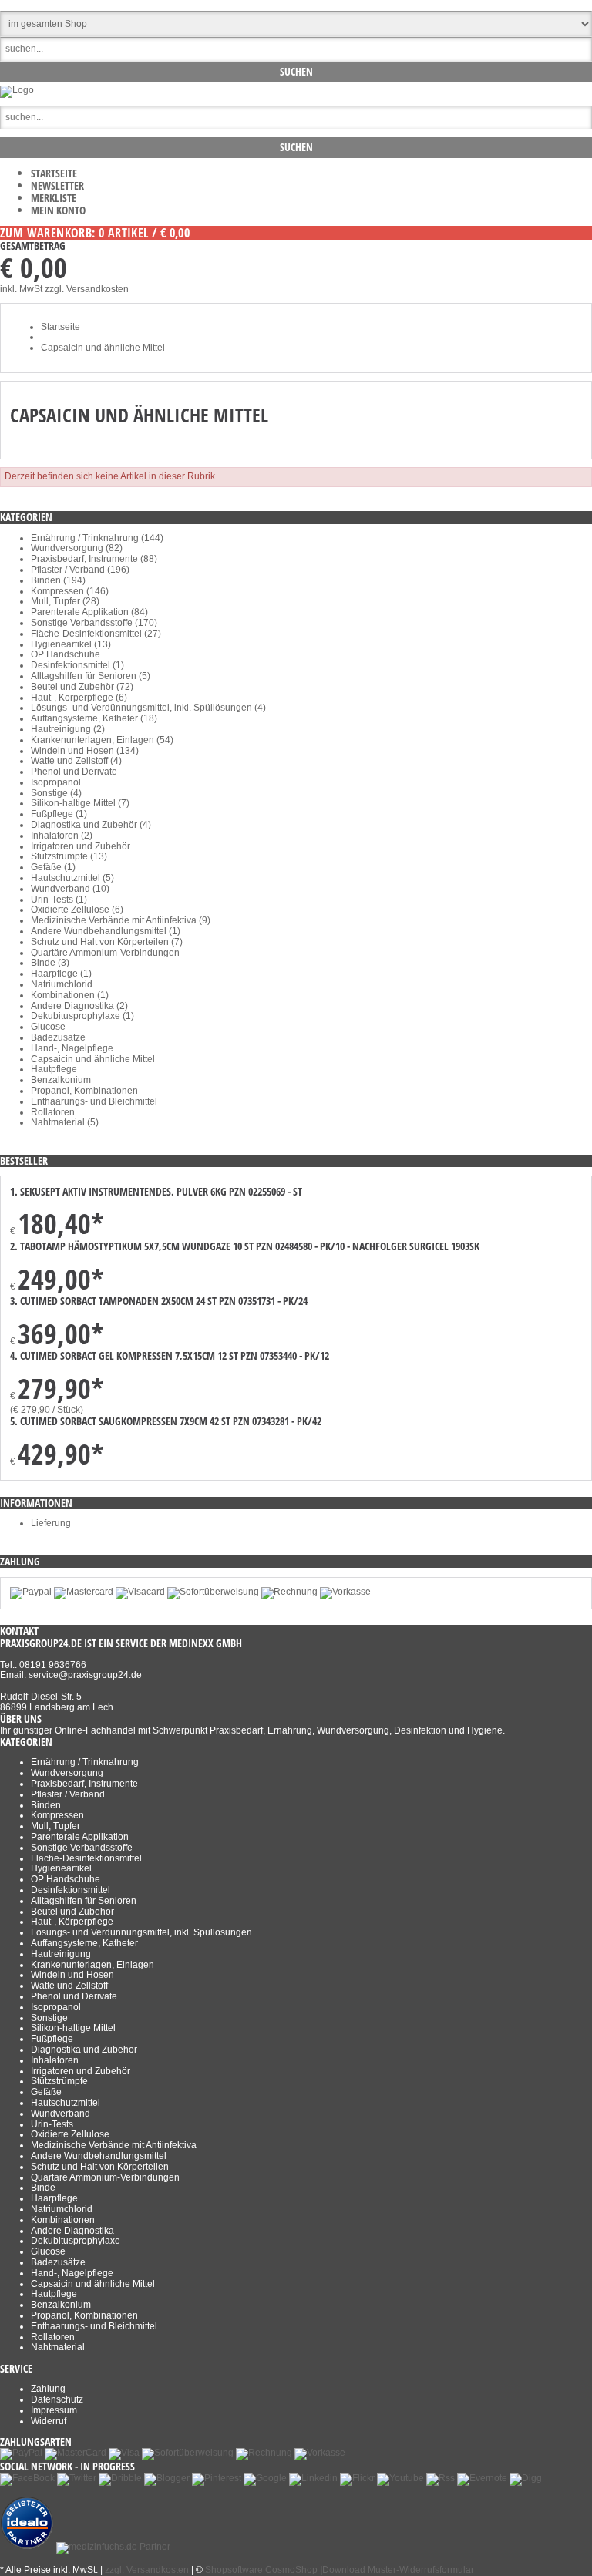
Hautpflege (54, 1069)
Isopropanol (56, 782)
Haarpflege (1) (61, 974)
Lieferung (51, 1523)
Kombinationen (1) (70, 995)
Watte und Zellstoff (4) (76, 761)
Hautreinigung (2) (68, 729)
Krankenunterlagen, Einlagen (92, 1965)
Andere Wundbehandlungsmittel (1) (106, 931)
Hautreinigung (61, 1954)
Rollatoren (53, 1112)
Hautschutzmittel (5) (72, 878)
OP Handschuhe (66, 654)
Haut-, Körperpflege (72, 1922)
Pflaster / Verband (68, 1794)
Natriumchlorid (62, 984)
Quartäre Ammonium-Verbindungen (105, 953)
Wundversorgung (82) (77, 548)
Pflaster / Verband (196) (80, 570)
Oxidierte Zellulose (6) (77, 910)
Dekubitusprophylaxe (76, 2241)
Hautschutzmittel (66, 2103)
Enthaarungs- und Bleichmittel (94, 1101)
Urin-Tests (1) (59, 900)
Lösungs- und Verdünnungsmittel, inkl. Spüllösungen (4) (148, 708)
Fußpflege (52, 2039)
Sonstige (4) (56, 793)
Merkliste (54, 198)
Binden (46, 1805)
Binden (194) (58, 580)
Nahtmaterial (58, 2347)
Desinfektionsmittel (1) (77, 665)
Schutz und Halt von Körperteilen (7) (107, 942)
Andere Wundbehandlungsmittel (99, 2156)
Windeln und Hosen (72, 1975)
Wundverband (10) (70, 889)
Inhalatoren (55, 2060)
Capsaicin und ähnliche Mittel (93, 1059)
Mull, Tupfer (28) (65, 601)
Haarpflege (54, 2198)
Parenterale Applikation (80, 1837)
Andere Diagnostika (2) (79, 1006)
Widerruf (49, 2421)
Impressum (54, 2410)
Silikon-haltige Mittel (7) (80, 803)
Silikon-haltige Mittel (73, 2028)
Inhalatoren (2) (62, 836)
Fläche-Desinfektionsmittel (86, 1858)
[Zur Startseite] (17, 90)
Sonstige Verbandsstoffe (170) (94, 623)
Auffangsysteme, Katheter (84, 1943)
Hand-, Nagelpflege (72, 1048)
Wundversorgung (67, 1773)
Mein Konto (58, 210)
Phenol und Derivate (74, 772)
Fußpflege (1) (59, 814)
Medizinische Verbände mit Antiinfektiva (114, 2145)
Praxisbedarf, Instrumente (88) (94, 559)
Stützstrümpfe (59, 2081)
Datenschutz (57, 2399)
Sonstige (49, 2018)
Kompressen (57, 1815)
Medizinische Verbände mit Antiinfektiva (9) (121, 920)
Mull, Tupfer (55, 1826)
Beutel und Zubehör (72, 1912)
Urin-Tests (52, 2124)
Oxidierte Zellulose (70, 2134)
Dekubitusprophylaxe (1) (82, 1016)
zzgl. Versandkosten (87, 289)
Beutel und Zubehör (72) (82, 687)
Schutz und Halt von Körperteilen (100, 2167)
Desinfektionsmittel (71, 1890)
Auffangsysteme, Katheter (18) (94, 718)
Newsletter (57, 185)
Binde (43, 2188)
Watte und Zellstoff (69, 1986)
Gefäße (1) (53, 867)
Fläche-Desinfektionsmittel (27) (96, 634)
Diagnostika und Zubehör (84, 2050)
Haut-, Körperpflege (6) (79, 698)
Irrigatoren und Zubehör (81, 846)
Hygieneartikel (61, 1868)
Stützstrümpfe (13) (69, 856)
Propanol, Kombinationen (84, 1091)
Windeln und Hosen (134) (85, 751)
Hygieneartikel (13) (71, 644)
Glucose (48, 1027)
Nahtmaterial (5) (65, 1122)
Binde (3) (50, 963)
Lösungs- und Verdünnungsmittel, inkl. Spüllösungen (141, 1932)
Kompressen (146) (70, 591)
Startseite (54, 173)
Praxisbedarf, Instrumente (84, 1784)
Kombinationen (63, 2220)
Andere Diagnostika (72, 2231)
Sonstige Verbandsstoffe (82, 1848)
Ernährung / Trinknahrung (85, 1762)
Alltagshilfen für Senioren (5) (91, 676)
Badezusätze (58, 1037)
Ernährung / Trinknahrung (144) (97, 538)
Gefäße (46, 2092)
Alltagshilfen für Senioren (84, 1901)
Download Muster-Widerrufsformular (398, 2570)
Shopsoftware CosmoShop (261, 2570)
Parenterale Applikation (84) (89, 612)
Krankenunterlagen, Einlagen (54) (102, 740)
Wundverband (61, 2114)
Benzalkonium (61, 1080)
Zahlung (48, 2389)
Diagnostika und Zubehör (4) (91, 825)
